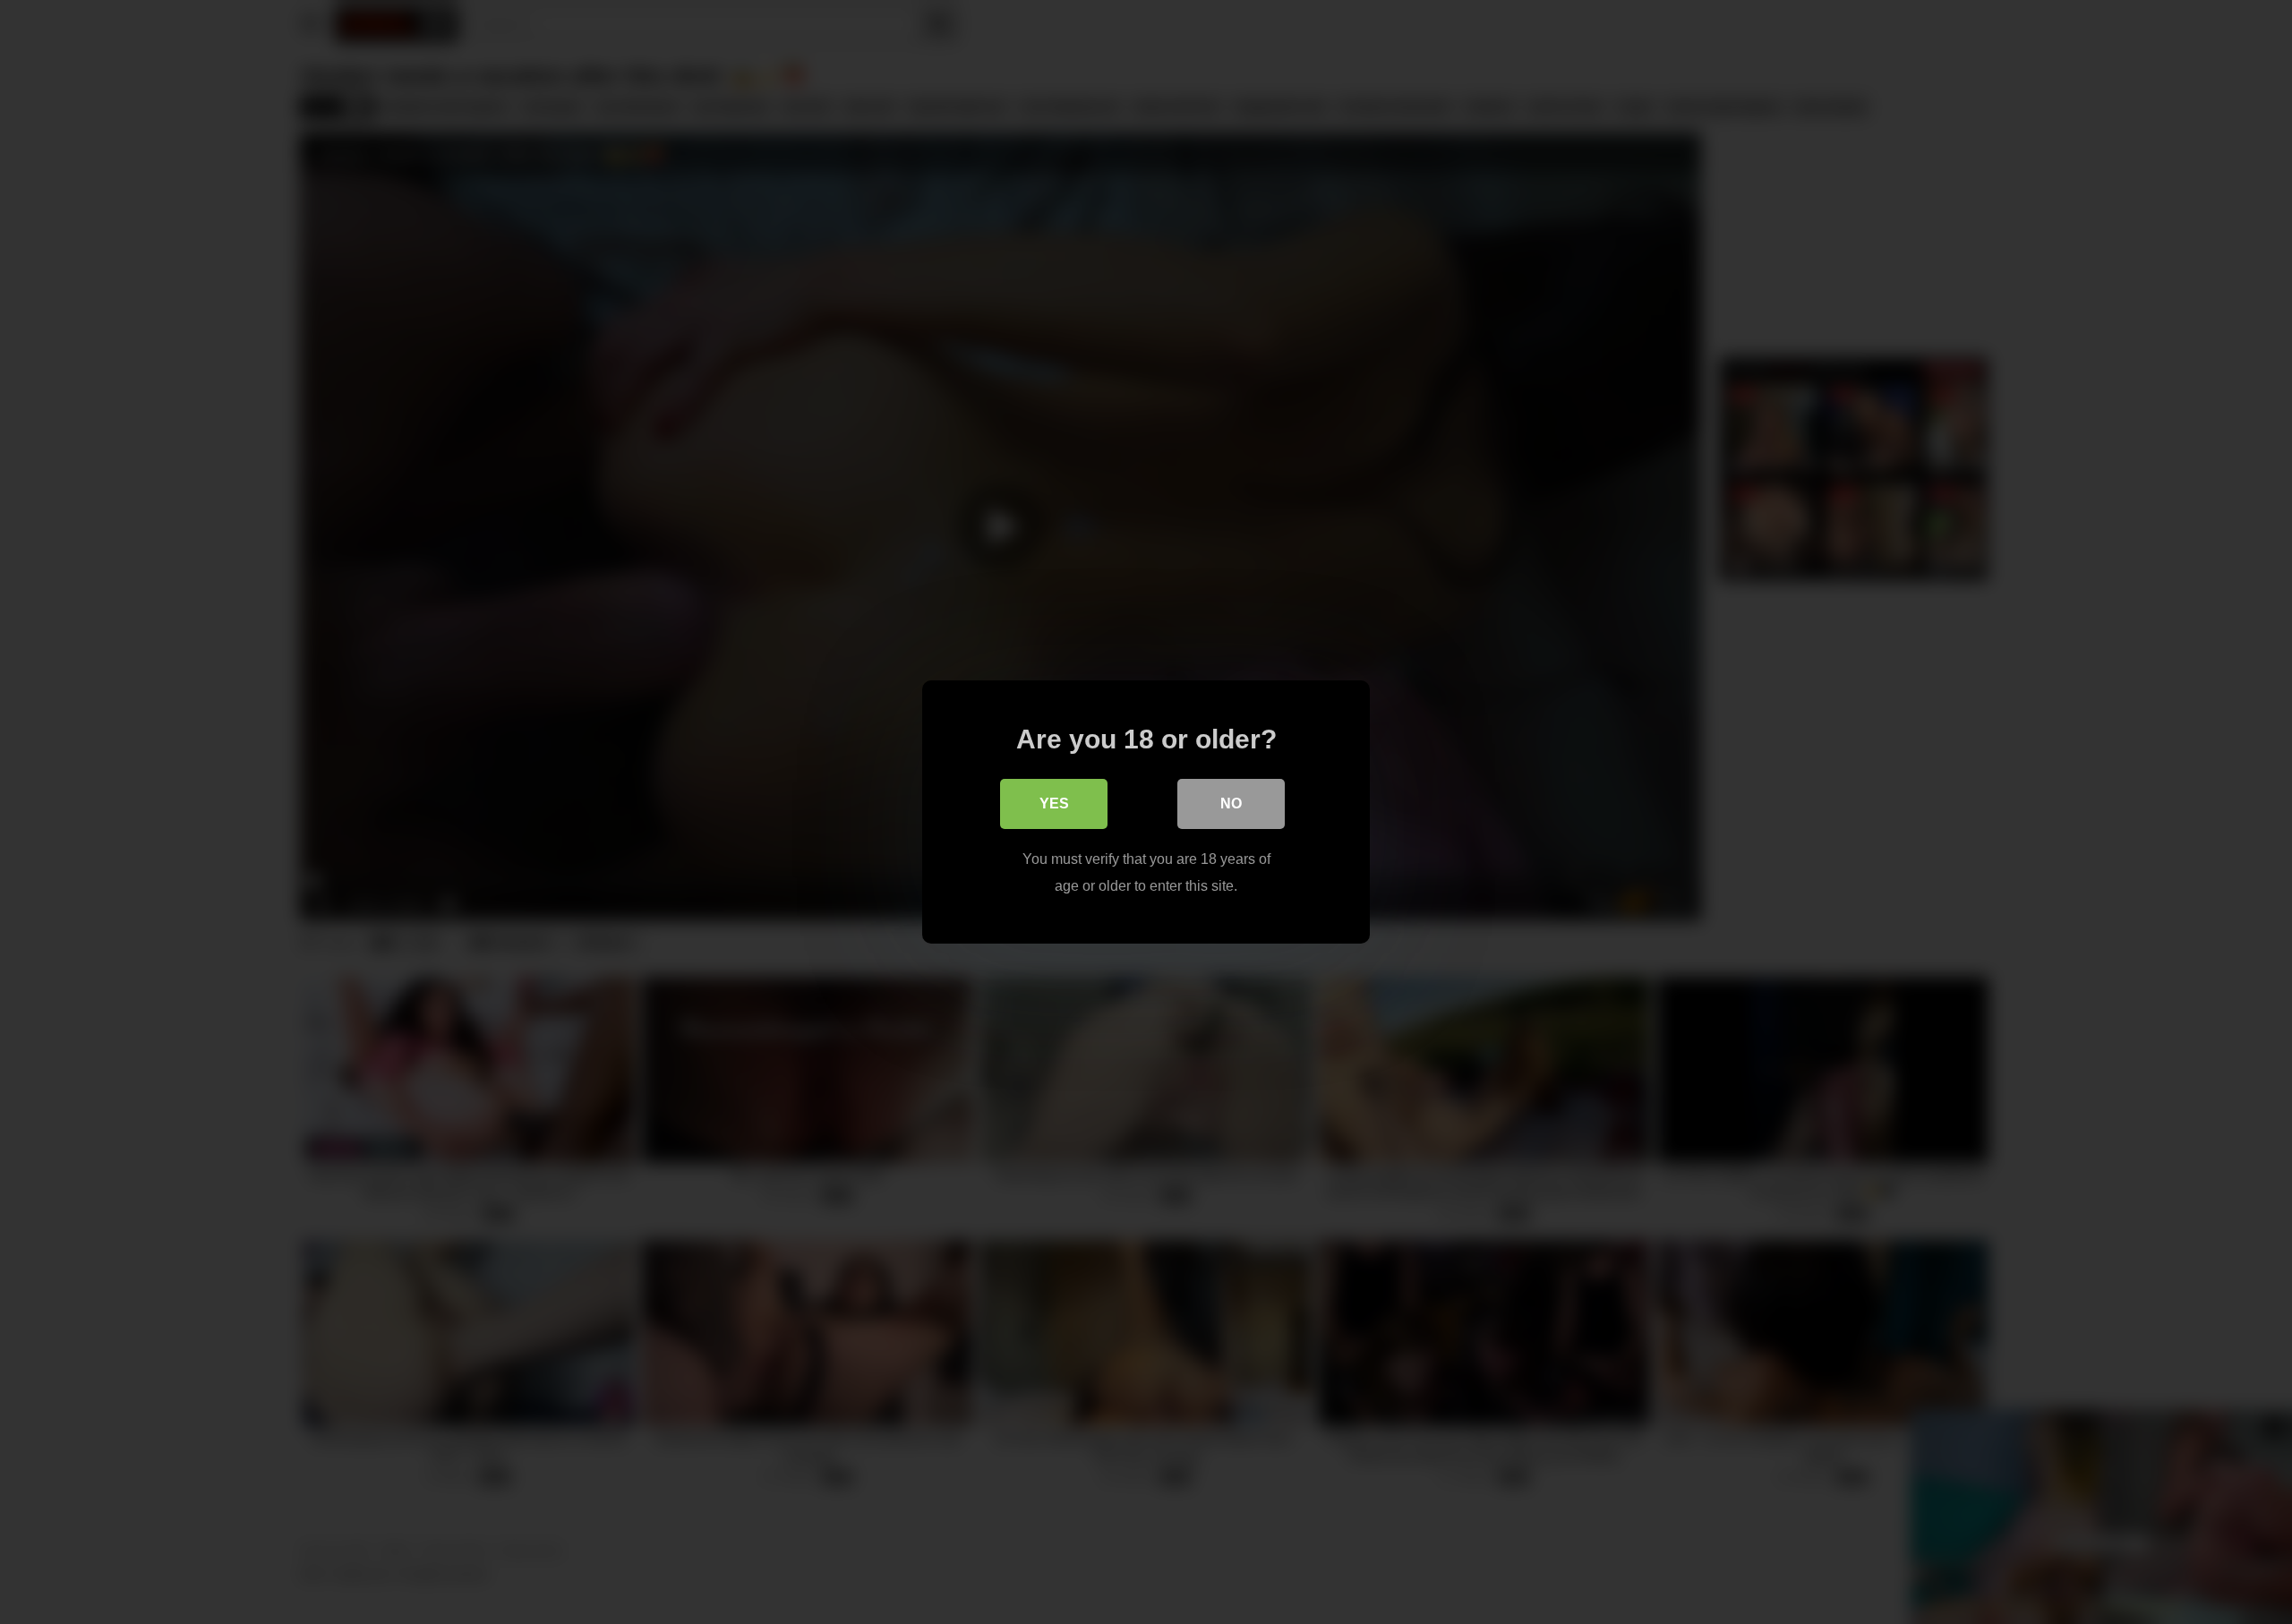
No (1231, 803)
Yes (1054, 803)
